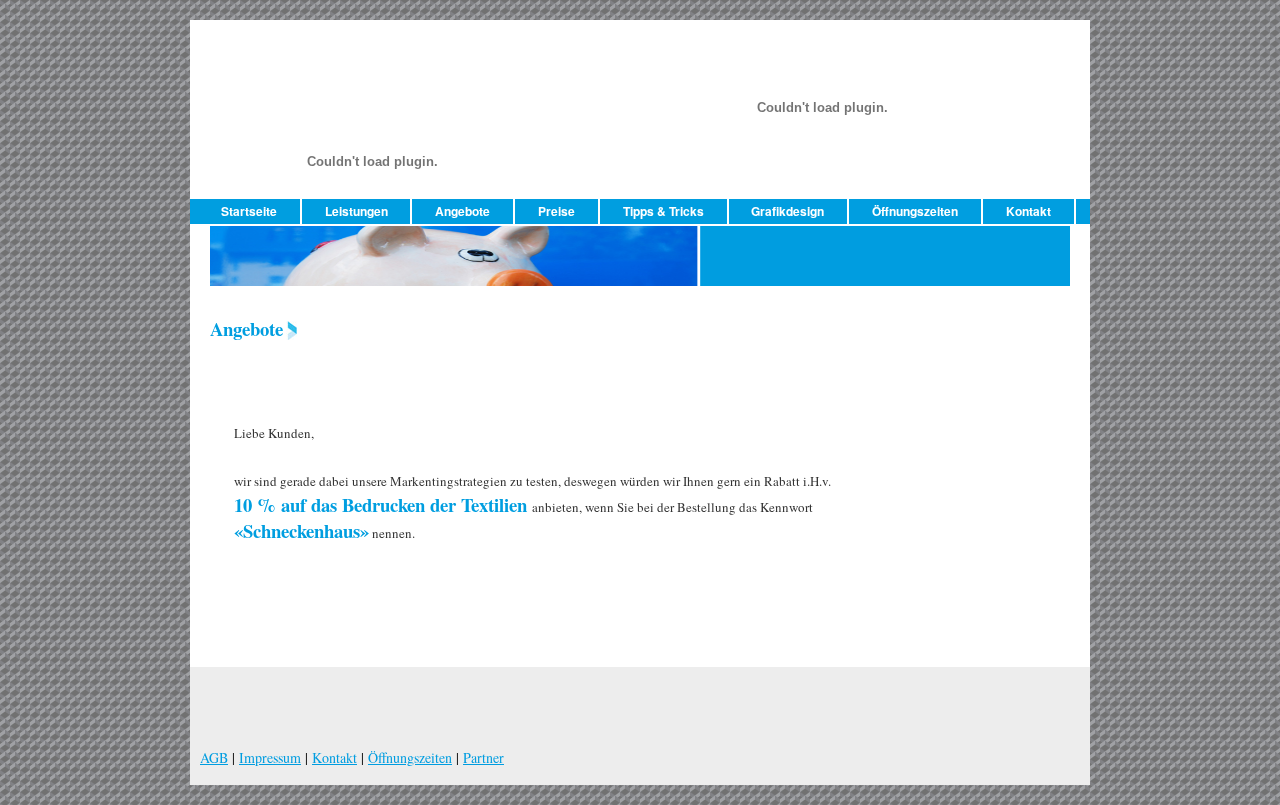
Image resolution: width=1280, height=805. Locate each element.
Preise (556, 211)
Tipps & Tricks (663, 211)
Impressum (270, 757)
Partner (483, 757)
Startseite (249, 211)
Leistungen (356, 211)
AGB (214, 757)
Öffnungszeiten (915, 211)
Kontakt (1028, 211)
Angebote (462, 211)
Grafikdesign (787, 211)
